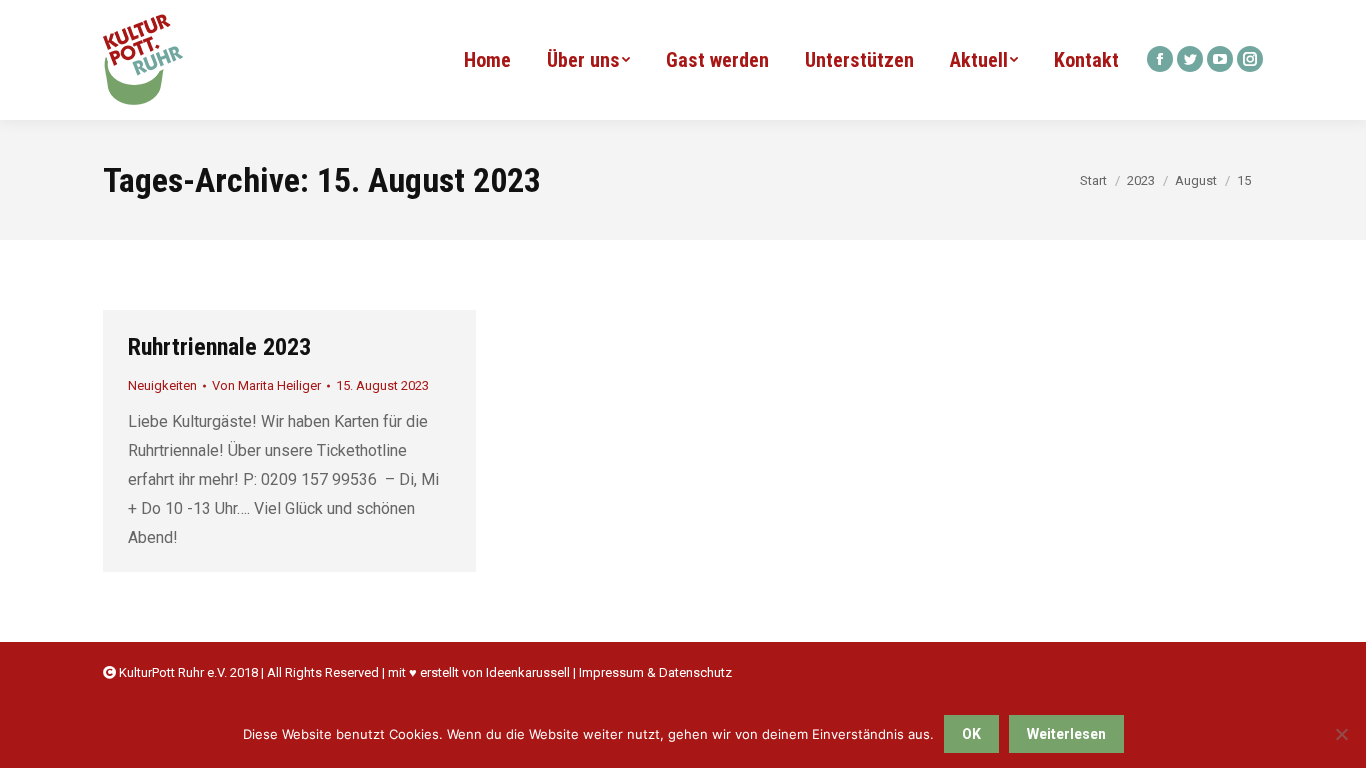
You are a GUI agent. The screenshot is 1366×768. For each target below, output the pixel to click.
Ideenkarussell (528, 672)
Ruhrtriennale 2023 (219, 347)
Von (266, 385)
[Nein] (1341, 734)
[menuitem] (487, 60)
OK (971, 734)
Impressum (611, 672)
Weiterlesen (1066, 734)
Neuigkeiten (162, 385)
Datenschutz (695, 672)
